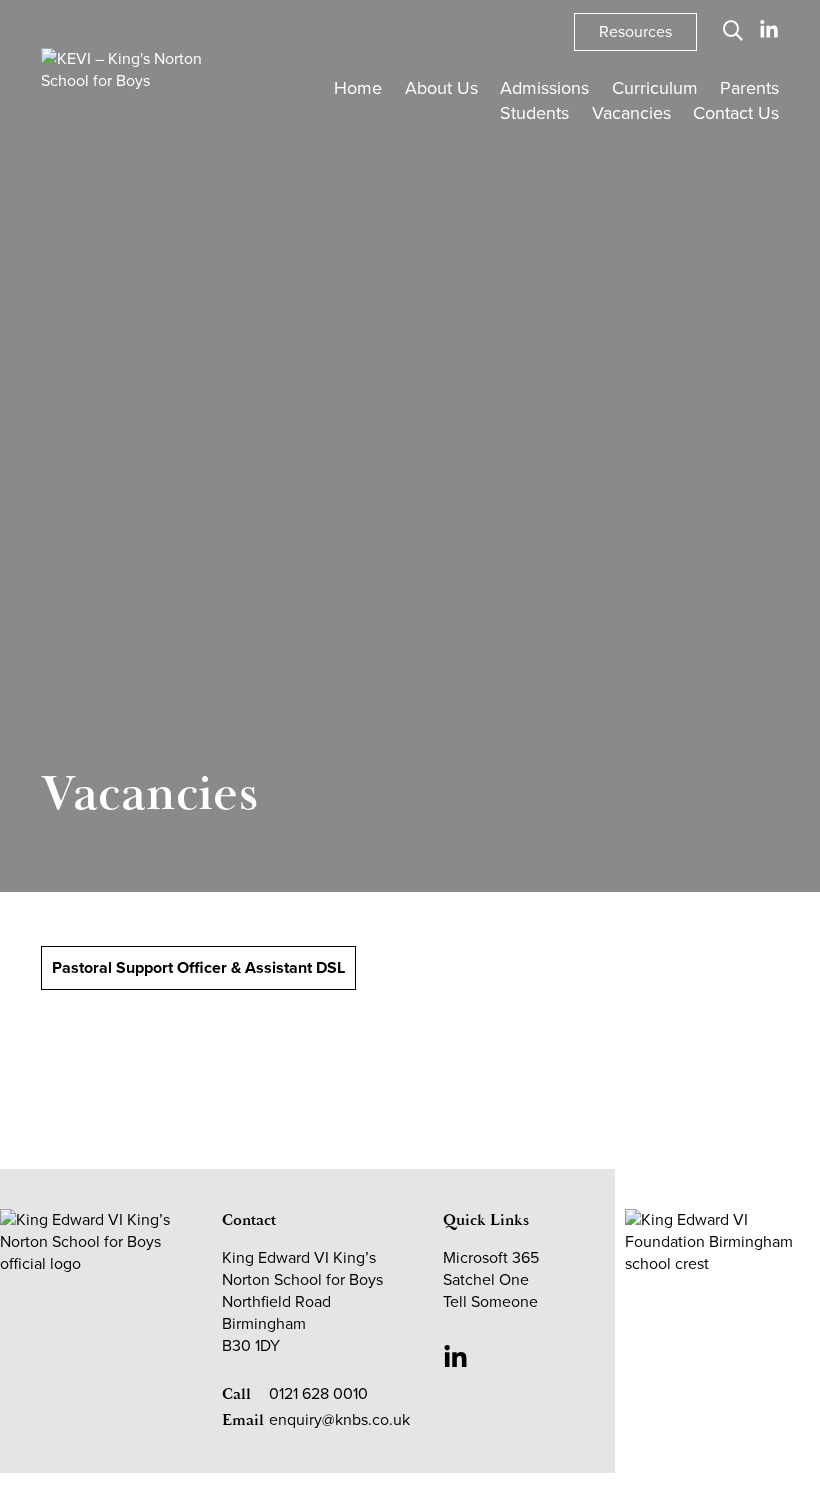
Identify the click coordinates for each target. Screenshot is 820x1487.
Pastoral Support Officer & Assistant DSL (198, 967)
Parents (749, 88)
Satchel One (486, 1279)
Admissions (544, 88)
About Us (441, 88)
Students (534, 113)
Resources (635, 31)
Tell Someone (490, 1301)
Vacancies (631, 113)
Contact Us (736, 113)
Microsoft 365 (491, 1257)
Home (358, 88)
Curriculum (655, 88)
